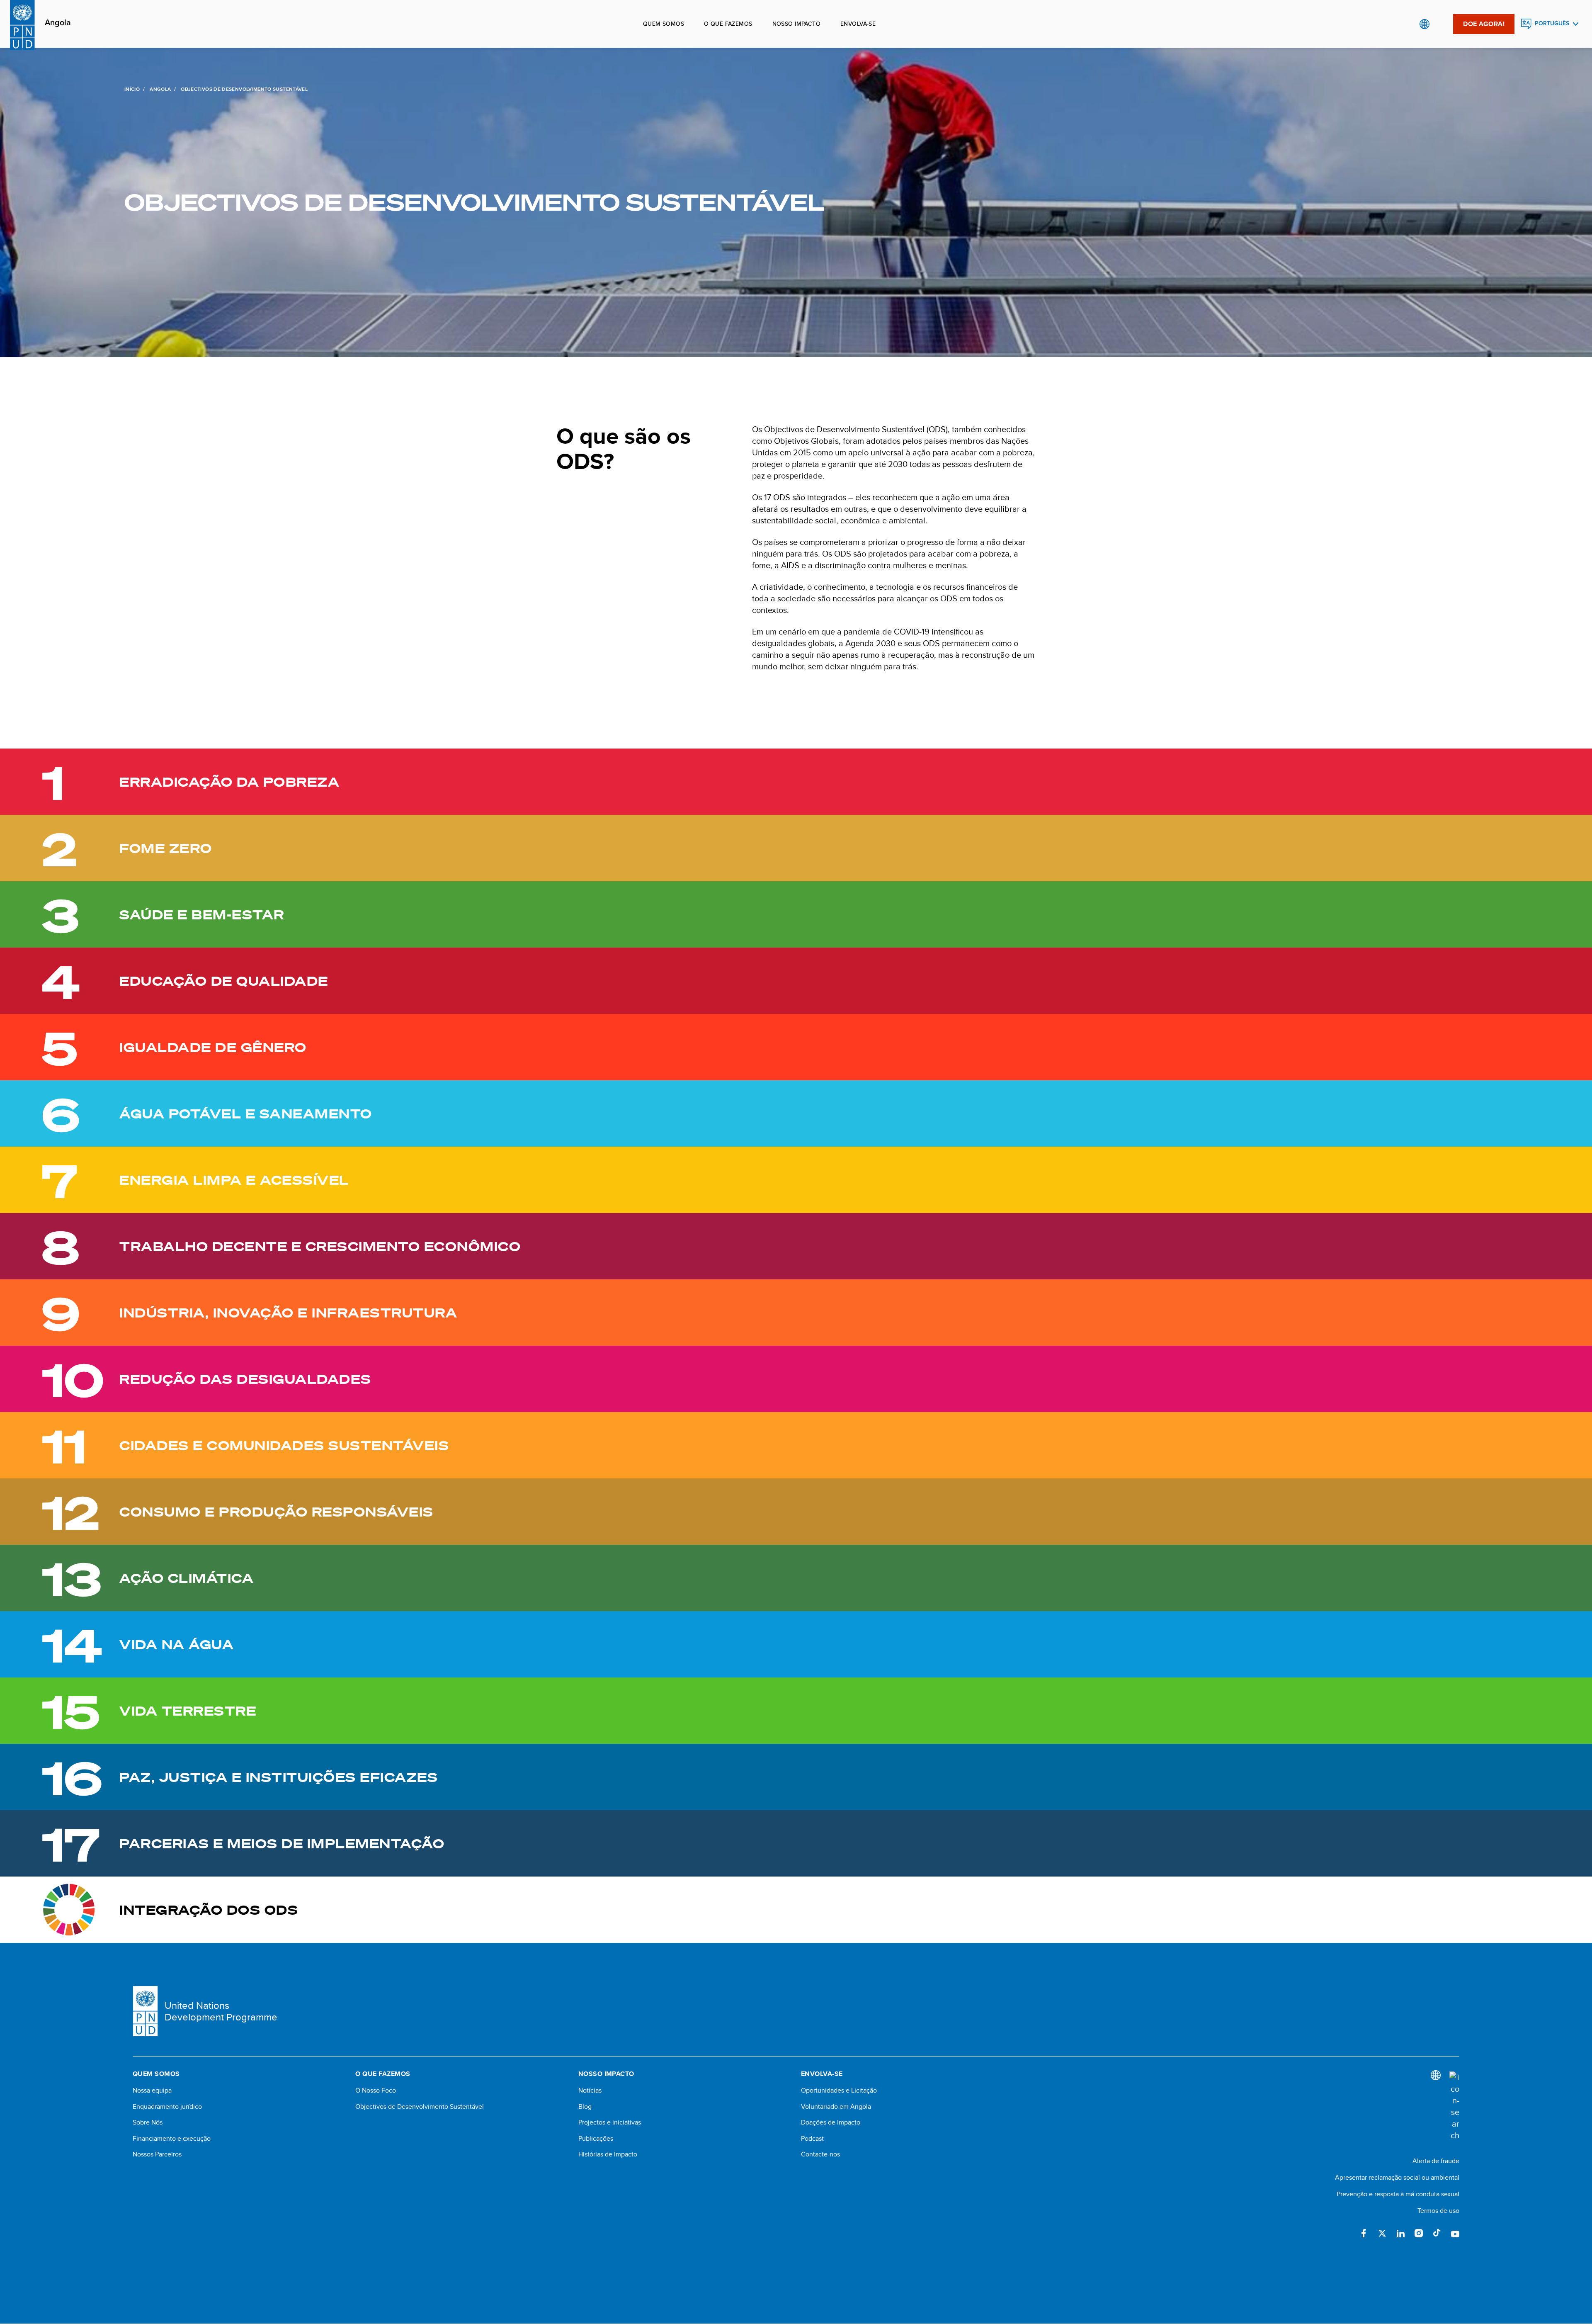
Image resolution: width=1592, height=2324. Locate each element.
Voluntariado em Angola (836, 2107)
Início (132, 89)
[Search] (1454, 2106)
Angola (58, 23)
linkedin (1400, 2233)
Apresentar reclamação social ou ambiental (1397, 2177)
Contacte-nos (820, 2154)
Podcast (812, 2139)
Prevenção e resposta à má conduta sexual (1398, 2194)
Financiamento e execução (172, 2139)
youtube (1455, 2233)
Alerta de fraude (1436, 2161)
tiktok (1437, 2233)
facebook (1364, 2233)
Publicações (596, 2139)
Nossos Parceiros (157, 2154)
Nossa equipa (152, 2091)
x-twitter (1382, 2233)
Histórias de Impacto (608, 2154)
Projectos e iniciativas (610, 2122)
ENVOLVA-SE (858, 24)
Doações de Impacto (831, 2122)
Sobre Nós (148, 2122)
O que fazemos (728, 24)
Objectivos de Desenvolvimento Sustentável (420, 2107)
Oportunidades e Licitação (839, 2091)
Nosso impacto (796, 24)
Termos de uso (1438, 2211)
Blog (585, 2107)
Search (1441, 24)
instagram (1419, 2233)
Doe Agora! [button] (1484, 24)
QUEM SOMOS (664, 24)
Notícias (590, 2091)
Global (1424, 24)
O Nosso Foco (376, 2091)
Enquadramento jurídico (167, 2107)
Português (1552, 23)
